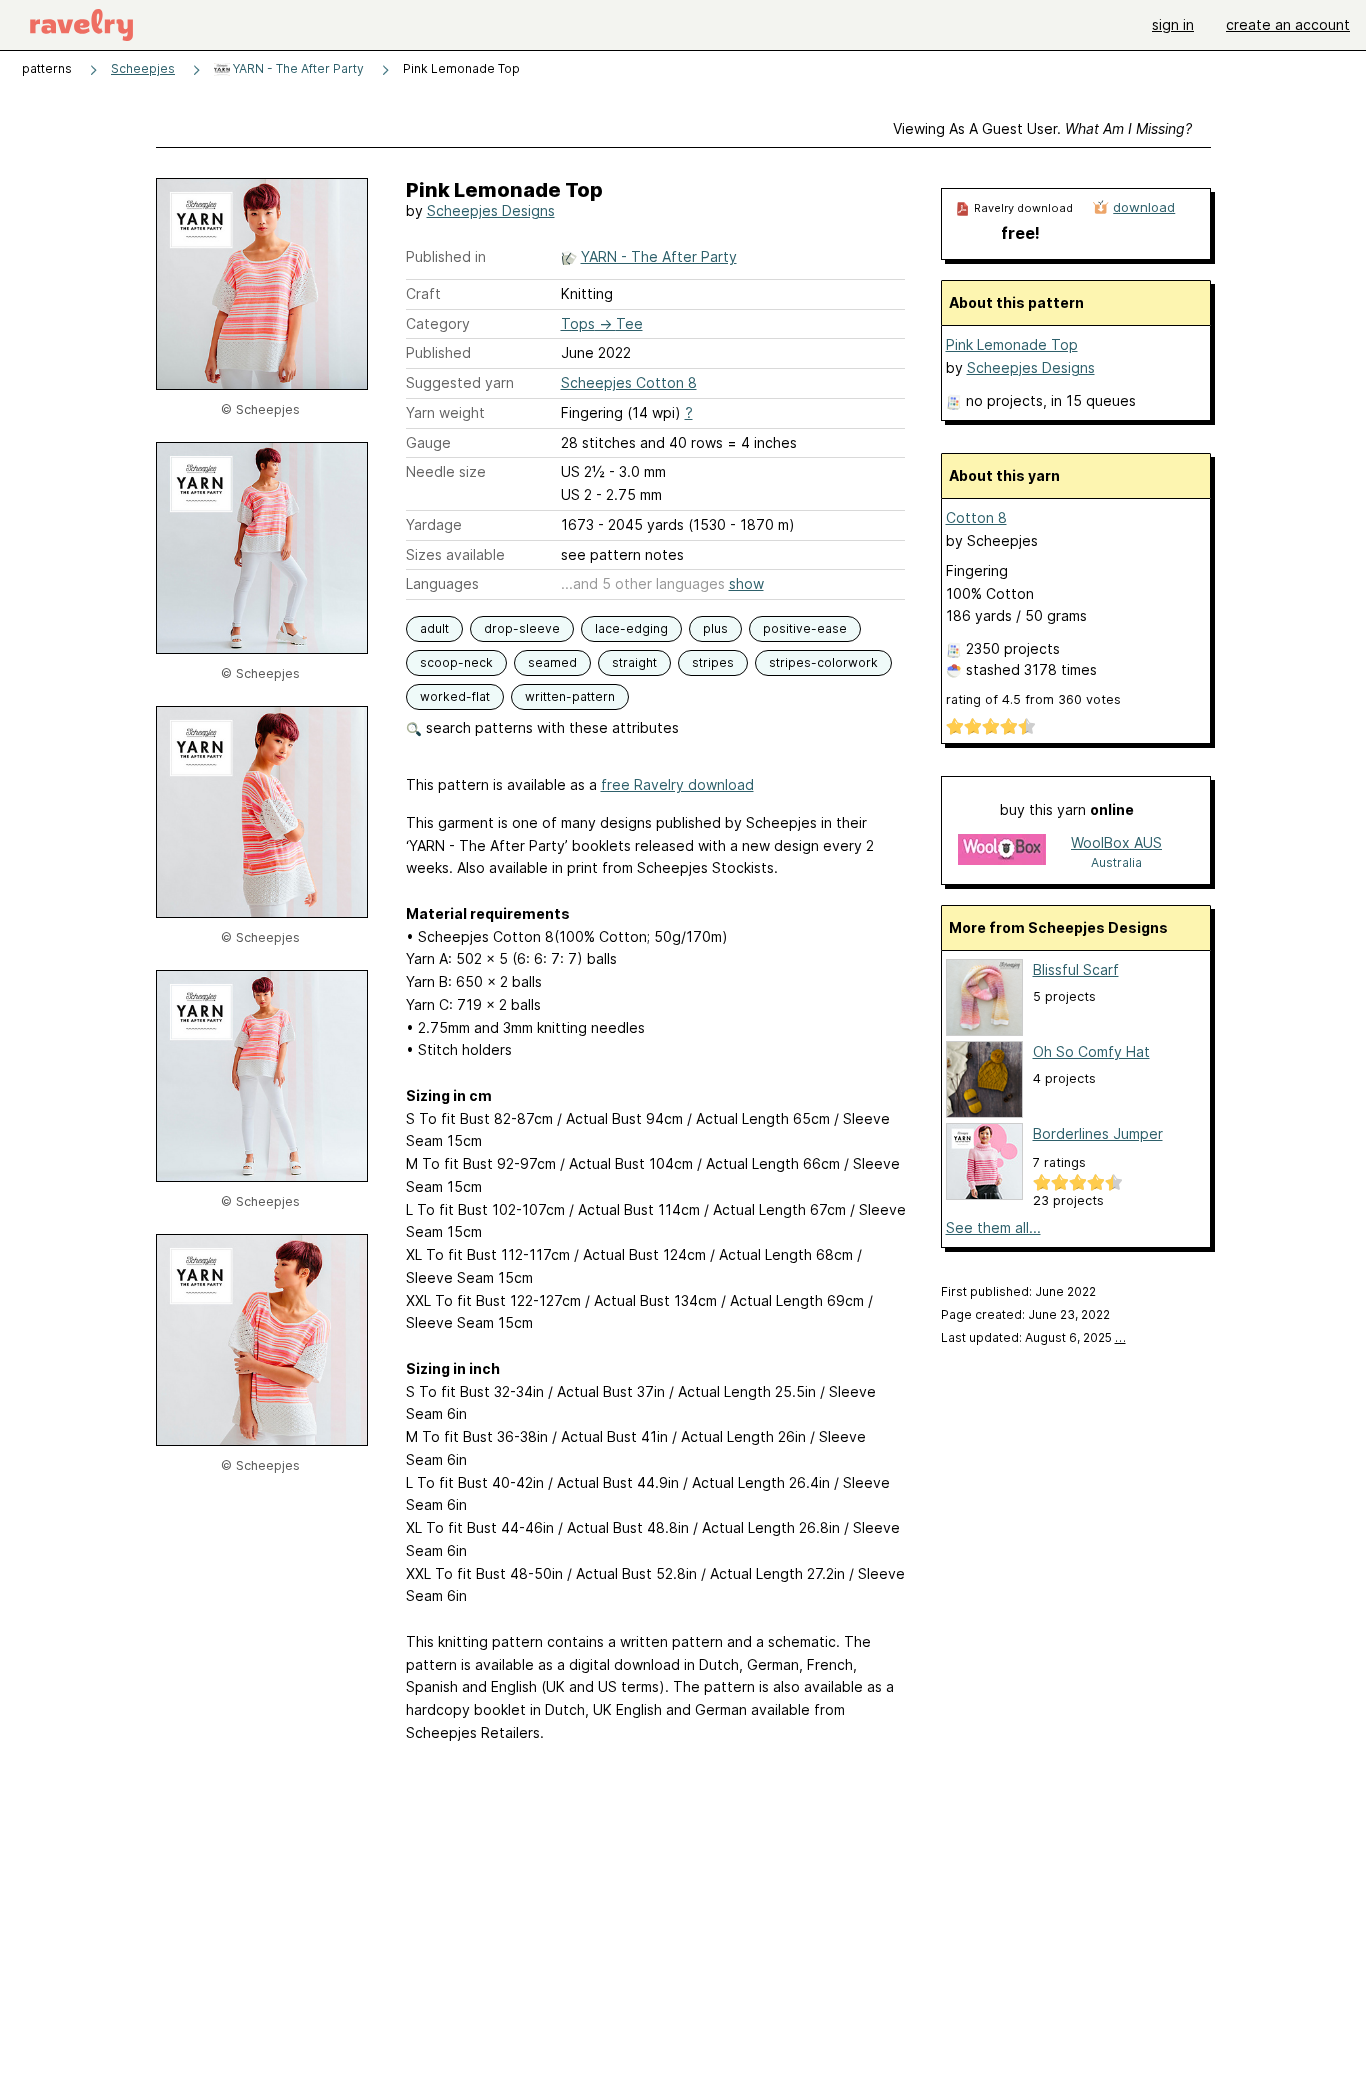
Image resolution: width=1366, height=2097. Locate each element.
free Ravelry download (677, 784)
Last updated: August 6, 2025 (1033, 1337)
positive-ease (805, 628)
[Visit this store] (1002, 851)
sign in (1173, 24)
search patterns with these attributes (550, 727)
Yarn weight (445, 412)
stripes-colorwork (823, 662)
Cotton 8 (976, 517)
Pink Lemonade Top (1012, 344)
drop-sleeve (522, 628)
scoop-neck (456, 662)
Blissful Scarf (1076, 969)
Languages (442, 583)
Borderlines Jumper (1098, 1133)
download (1144, 207)
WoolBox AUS (1116, 842)
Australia (1116, 862)
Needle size (446, 471)
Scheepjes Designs (491, 210)
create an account (1288, 24)
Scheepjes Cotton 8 (629, 382)
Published (438, 352)
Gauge (428, 442)
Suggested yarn (460, 382)
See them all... (993, 1227)
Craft (423, 293)
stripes (713, 662)
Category (438, 323)
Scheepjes (143, 68)
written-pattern (570, 696)
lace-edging (631, 628)
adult (434, 628)
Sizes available (455, 554)
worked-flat (455, 696)
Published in (446, 256)
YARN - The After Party (297, 68)
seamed (552, 662)
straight (634, 662)
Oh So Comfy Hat (1091, 1051)
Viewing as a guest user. (1042, 128)
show (746, 583)
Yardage (434, 524)
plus (715, 628)
